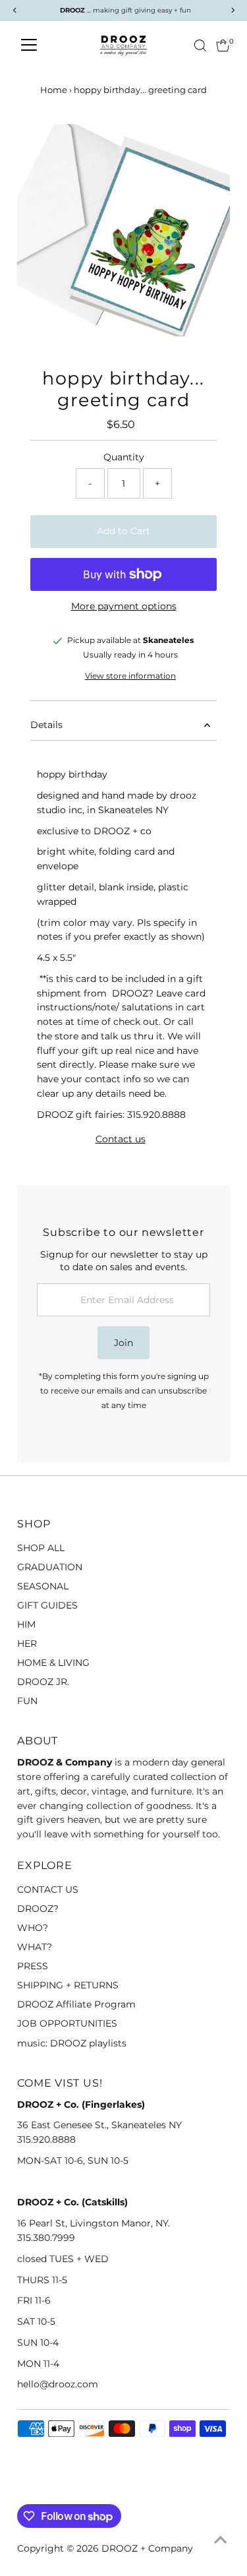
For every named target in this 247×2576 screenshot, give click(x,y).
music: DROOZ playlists (72, 2043)
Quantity (124, 457)
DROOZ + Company (147, 2548)
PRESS (33, 1966)
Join (123, 1343)
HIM (26, 1624)
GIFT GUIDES (47, 1605)
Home (54, 90)
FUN (27, 1701)
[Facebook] (23, 2488)
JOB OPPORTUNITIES (67, 2023)
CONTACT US (48, 1889)
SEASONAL (43, 1586)
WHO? (33, 1928)
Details (46, 725)
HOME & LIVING (53, 1663)
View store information (130, 677)
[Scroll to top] (221, 2540)
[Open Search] (200, 46)
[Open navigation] (29, 46)
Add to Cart (123, 531)
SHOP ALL (41, 1548)
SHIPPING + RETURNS (68, 1985)
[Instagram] (40, 2488)
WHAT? (35, 1947)
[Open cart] (223, 46)
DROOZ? (38, 1909)
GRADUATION (50, 1567)
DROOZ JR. (43, 1682)
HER (27, 1643)
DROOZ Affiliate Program (76, 2004)
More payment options (124, 606)
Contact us (121, 1140)
